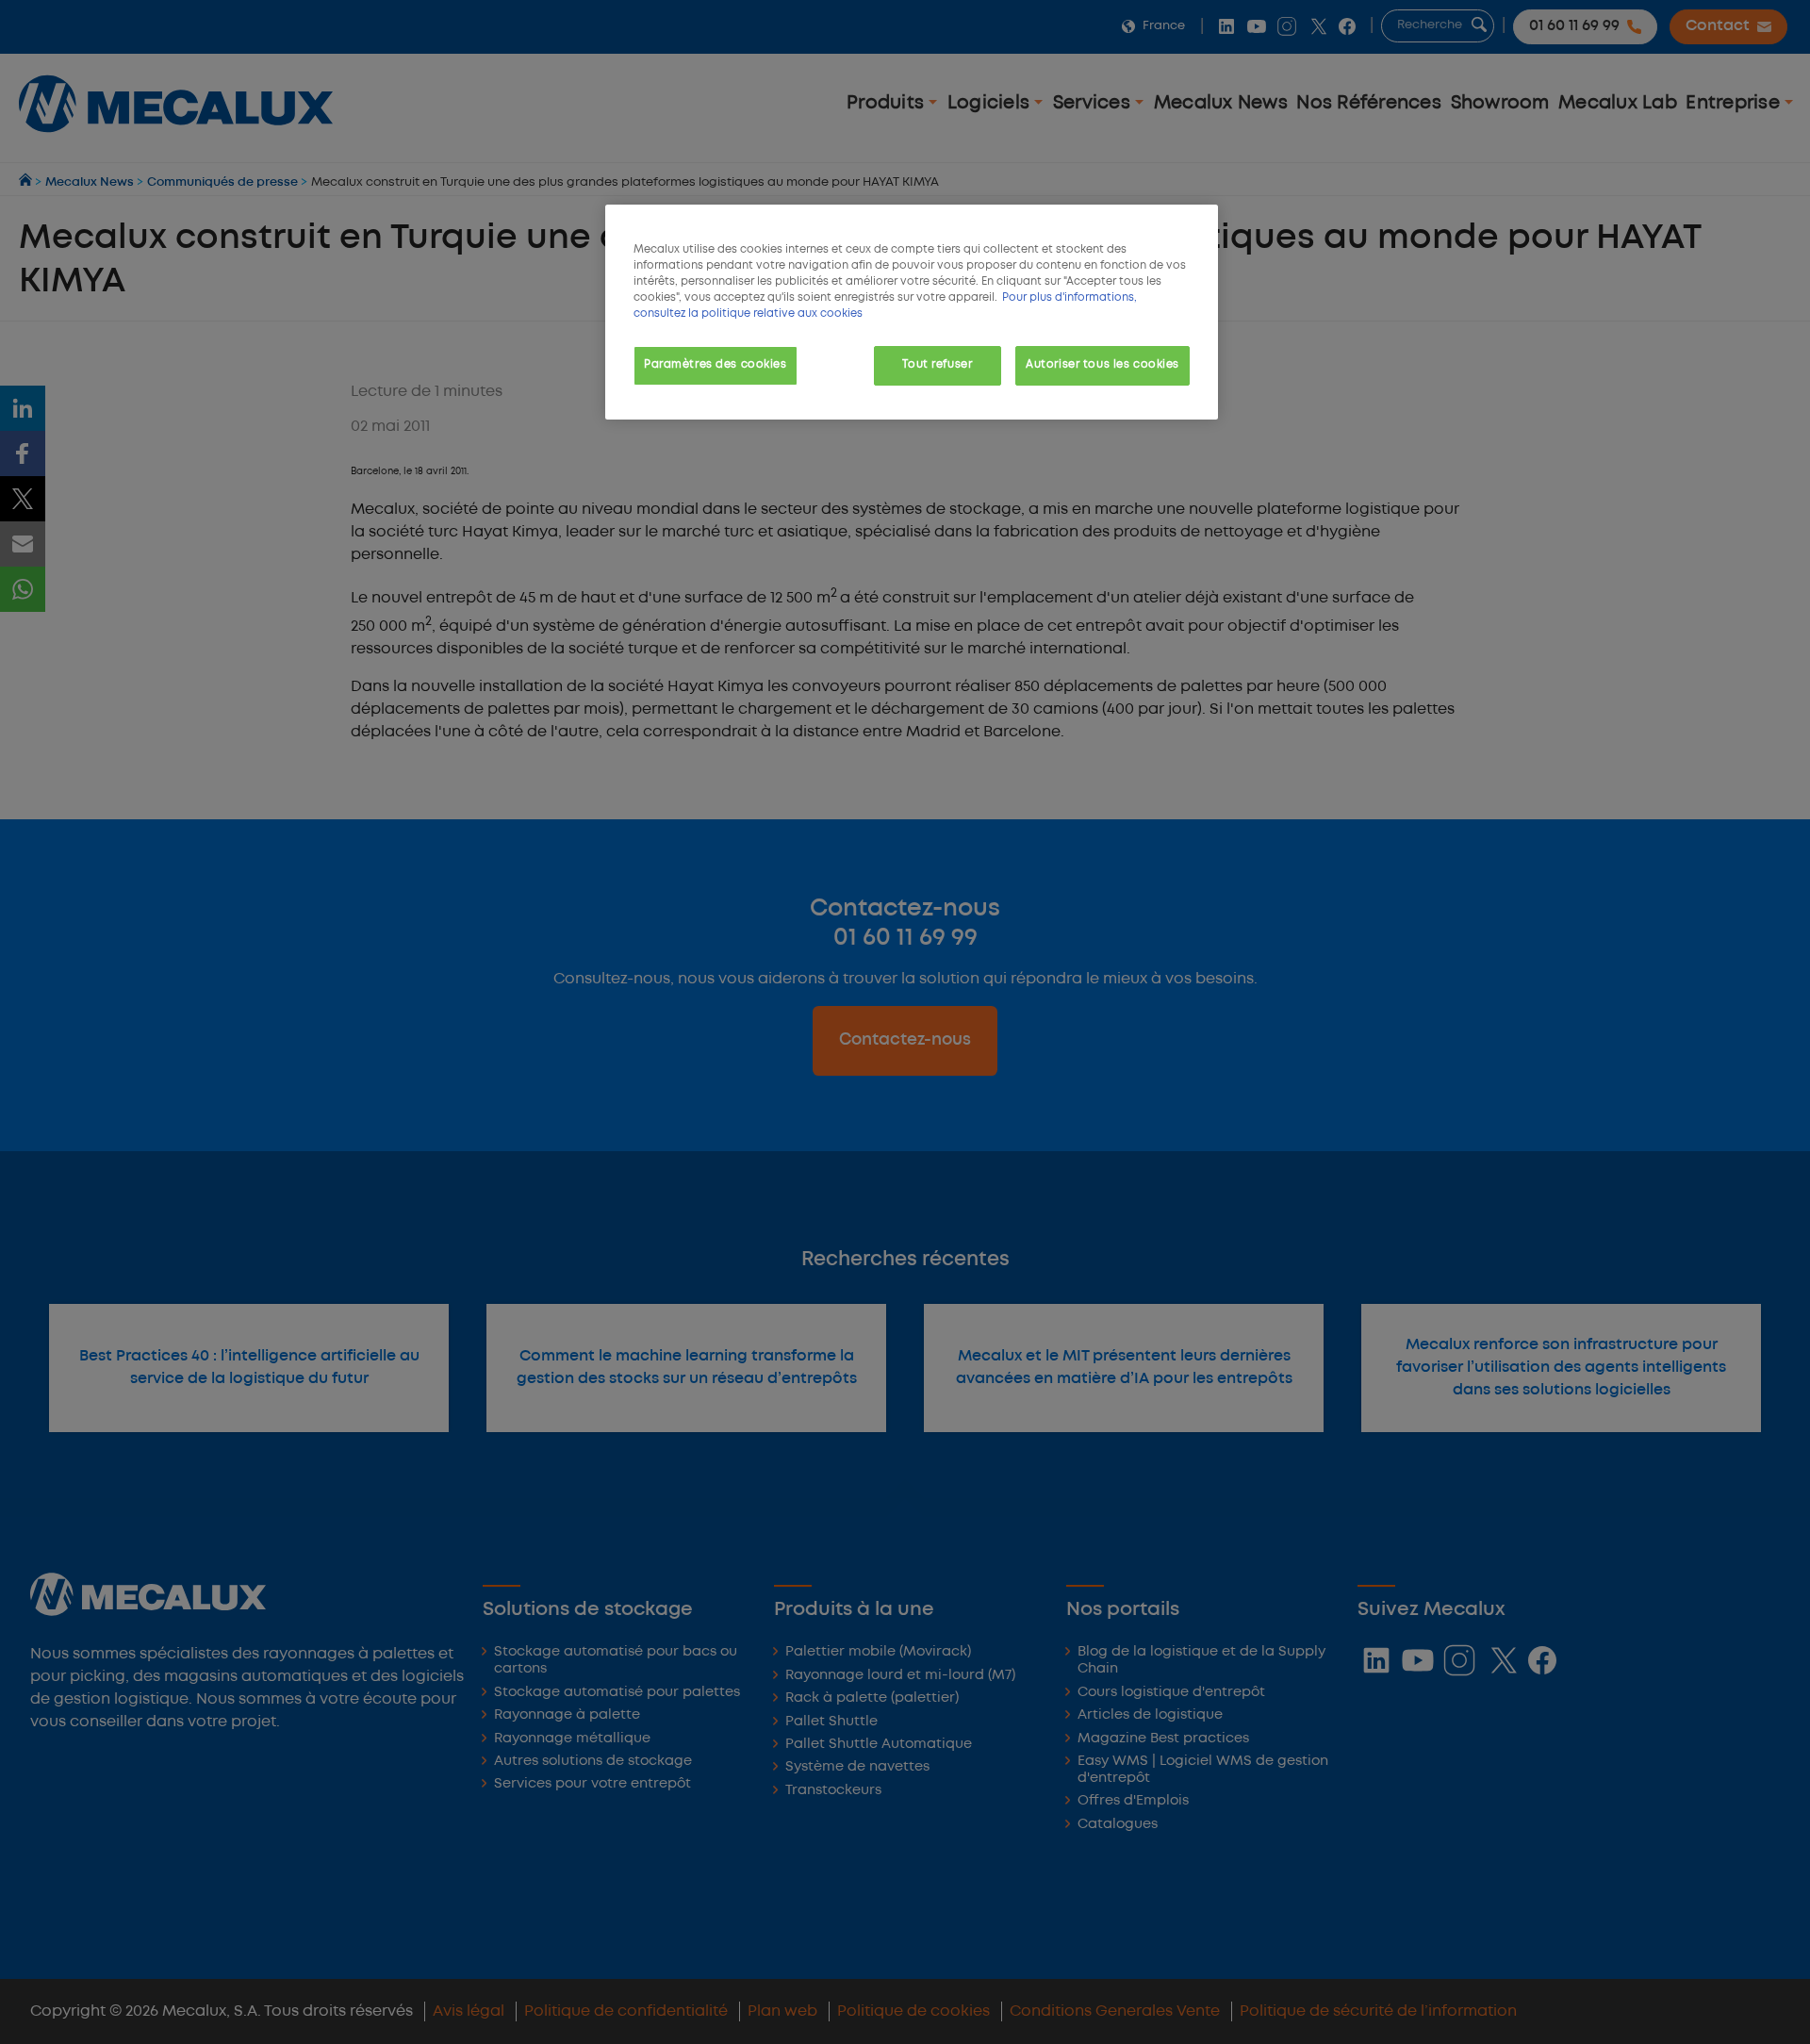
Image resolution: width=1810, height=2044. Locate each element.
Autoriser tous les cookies (1102, 365)
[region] (912, 312)
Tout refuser (937, 365)
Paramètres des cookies (716, 365)
